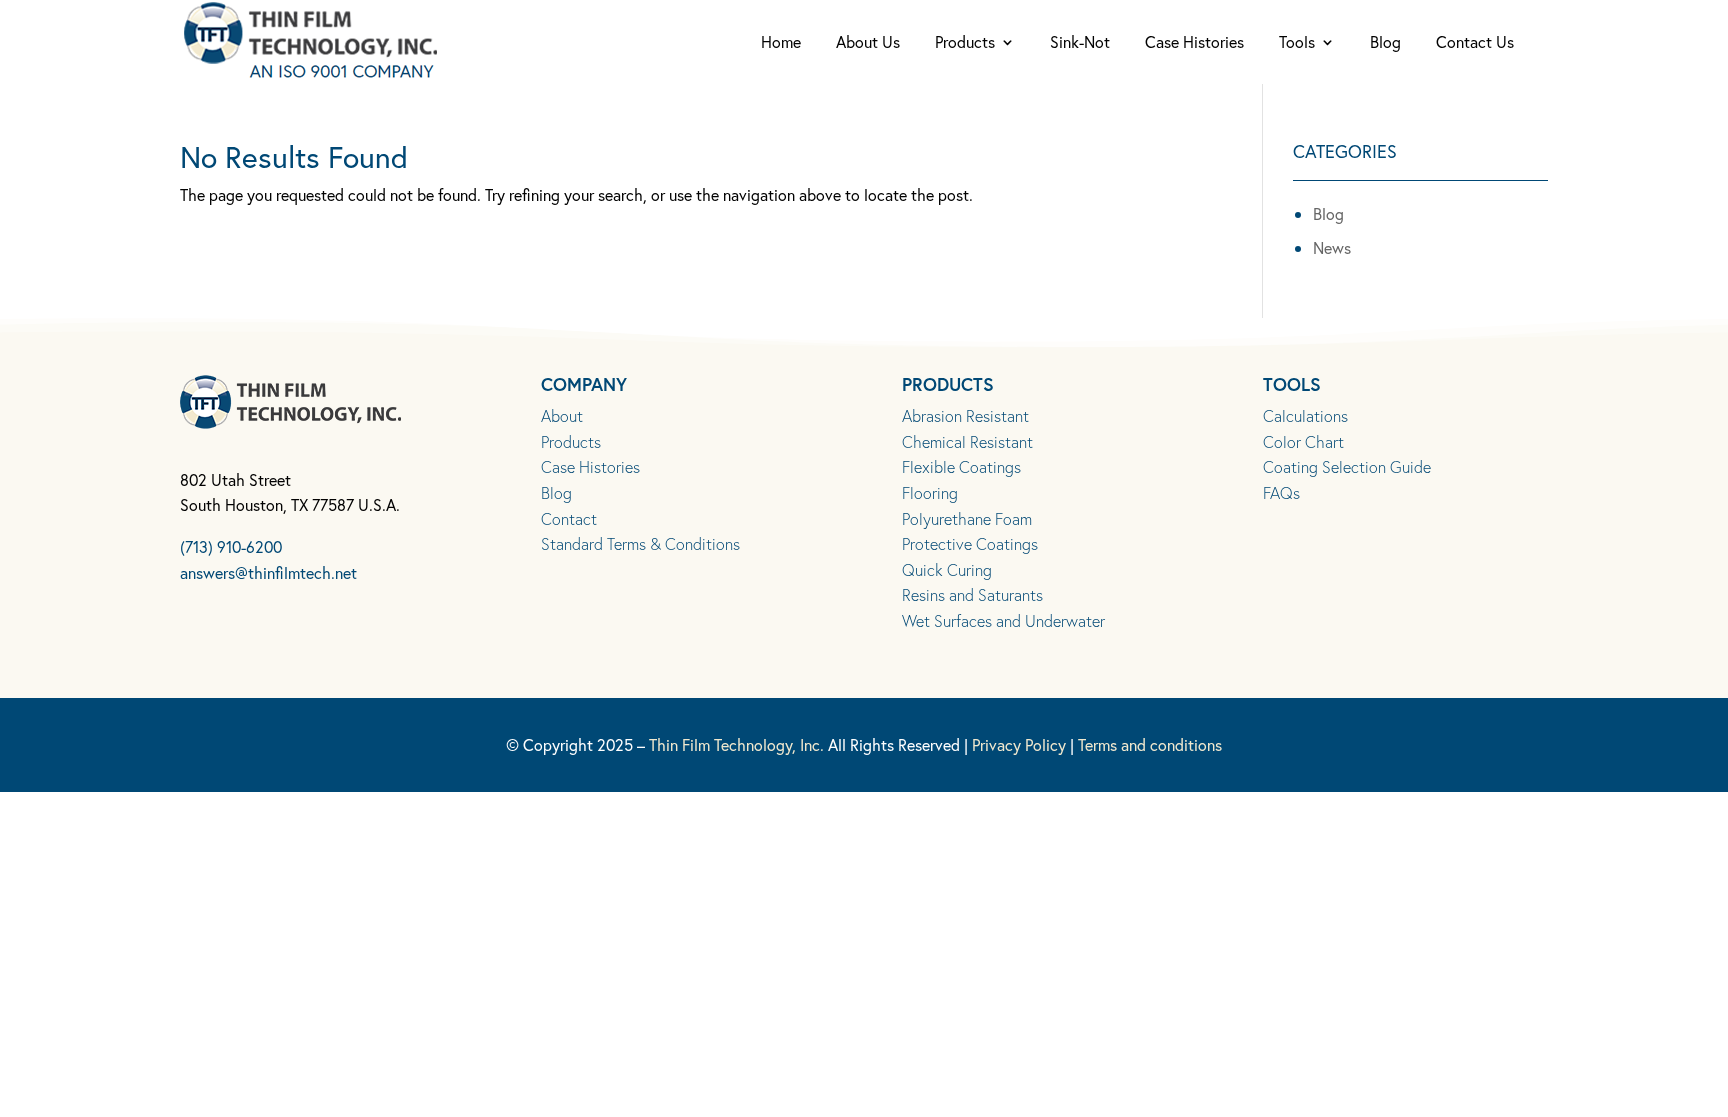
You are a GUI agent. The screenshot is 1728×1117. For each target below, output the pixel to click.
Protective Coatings (970, 543)
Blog (1385, 43)
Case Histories (1194, 43)
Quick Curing (947, 569)
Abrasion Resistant (965, 415)
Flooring (930, 492)
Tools (1297, 43)
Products (965, 43)
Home (781, 43)
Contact (569, 518)
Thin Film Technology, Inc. (736, 744)
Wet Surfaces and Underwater (1003, 620)
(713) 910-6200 (231, 546)
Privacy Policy (1019, 744)
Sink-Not (1080, 43)
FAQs (1281, 492)
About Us (868, 43)
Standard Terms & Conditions (640, 543)
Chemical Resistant (967, 441)
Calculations (1305, 415)
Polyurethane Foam (967, 518)
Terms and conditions (1150, 744)
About (562, 415)
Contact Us (1475, 43)
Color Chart (1303, 441)
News (1332, 247)
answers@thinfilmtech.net (268, 572)
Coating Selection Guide (1347, 466)
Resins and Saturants (972, 594)
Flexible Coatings (961, 466)
